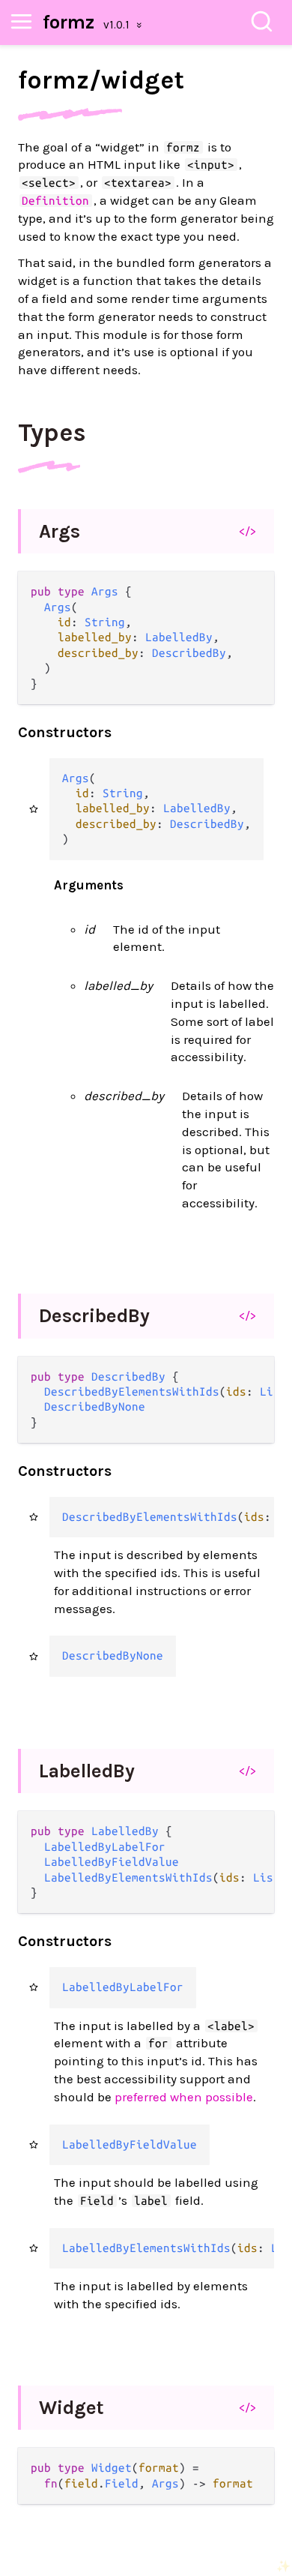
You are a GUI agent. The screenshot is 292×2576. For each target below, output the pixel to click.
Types (52, 433)
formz (69, 22)
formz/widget (101, 80)
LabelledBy (87, 1771)
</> (247, 531)
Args (60, 531)
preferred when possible (184, 2097)
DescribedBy (94, 1316)
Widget (72, 2408)
